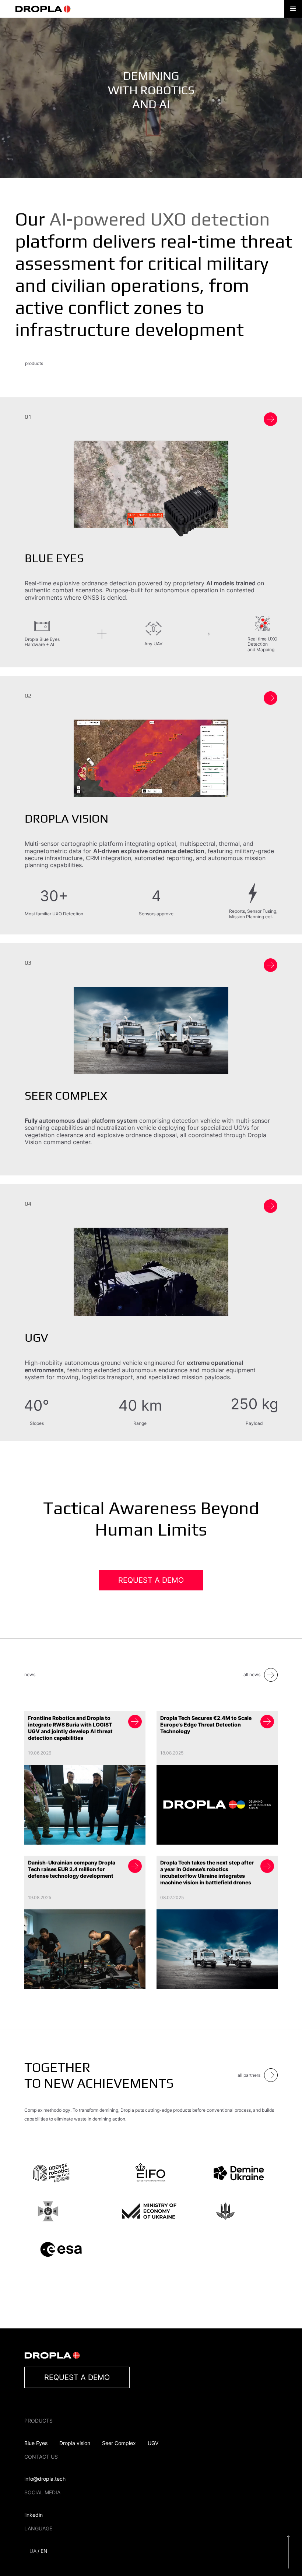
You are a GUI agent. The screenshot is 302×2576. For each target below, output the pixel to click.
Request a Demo (151, 1580)
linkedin (34, 2515)
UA (33, 2551)
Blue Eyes (36, 2443)
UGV (153, 2443)
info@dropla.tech (45, 2479)
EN (44, 2551)
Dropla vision (75, 2443)
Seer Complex (119, 2443)
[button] (293, 9)
